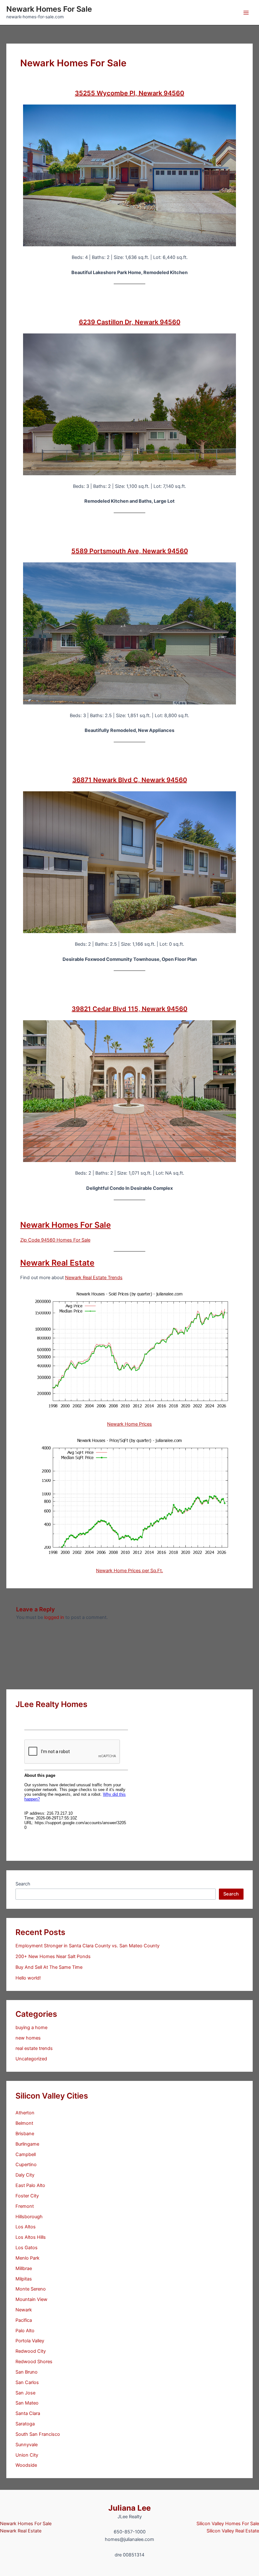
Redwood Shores (34, 2362)
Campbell (26, 2154)
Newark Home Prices (129, 1424)
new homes (28, 2038)
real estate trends (34, 2048)
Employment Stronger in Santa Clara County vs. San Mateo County (87, 1946)
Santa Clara (28, 2413)
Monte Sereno (31, 2289)
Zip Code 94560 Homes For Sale (55, 1240)
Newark (24, 2310)
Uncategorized (31, 2059)
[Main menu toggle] (246, 13)
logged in (54, 1617)
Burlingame (27, 2144)
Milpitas (24, 2279)
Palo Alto (25, 2331)
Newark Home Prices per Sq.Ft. (129, 1571)
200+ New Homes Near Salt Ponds (53, 1956)
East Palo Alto (30, 2185)
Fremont (25, 2206)
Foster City (27, 2196)
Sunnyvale (27, 2445)
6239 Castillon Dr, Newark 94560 (130, 322)
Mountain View (31, 2299)
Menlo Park (27, 2258)
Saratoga (25, 2424)
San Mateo (27, 2403)
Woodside (26, 2465)
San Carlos (27, 2382)
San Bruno (27, 2372)
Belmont (24, 2123)
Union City (27, 2455)
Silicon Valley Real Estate (233, 2531)
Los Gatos (27, 2248)
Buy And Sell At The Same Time (49, 1967)
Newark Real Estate (57, 1263)
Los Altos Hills (31, 2237)
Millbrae (24, 2268)
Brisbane (25, 2134)
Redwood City (31, 2351)
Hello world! (28, 1978)
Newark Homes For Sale (49, 9)
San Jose (25, 2393)
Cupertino (26, 2165)
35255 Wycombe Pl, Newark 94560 (129, 93)
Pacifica (24, 2320)
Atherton (25, 2113)
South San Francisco (38, 2434)
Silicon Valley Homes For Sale (228, 2524)
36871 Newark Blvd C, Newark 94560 (130, 780)
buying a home (31, 2028)
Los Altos (26, 2227)
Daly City (25, 2175)
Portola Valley (30, 2341)
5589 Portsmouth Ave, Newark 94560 (130, 551)
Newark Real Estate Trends (94, 1278)
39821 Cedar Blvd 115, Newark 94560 (129, 1009)
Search (23, 1884)
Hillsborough (29, 2217)
